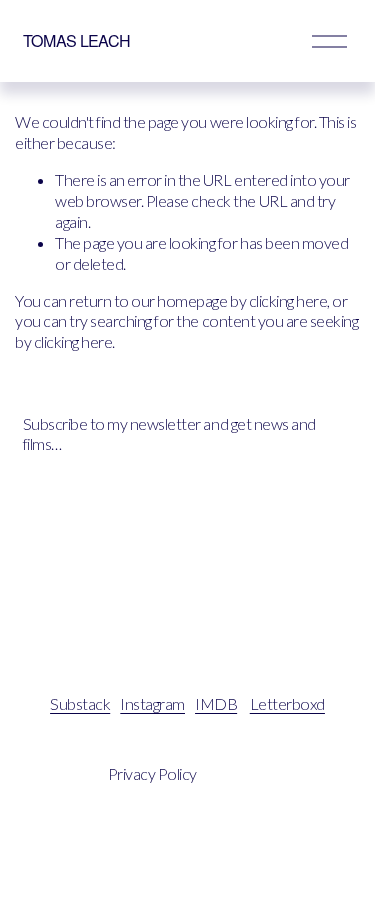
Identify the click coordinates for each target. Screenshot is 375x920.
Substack (80, 703)
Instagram (152, 703)
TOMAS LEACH (77, 40)
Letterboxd (287, 703)
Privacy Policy (152, 773)
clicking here (288, 300)
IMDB (216, 703)
